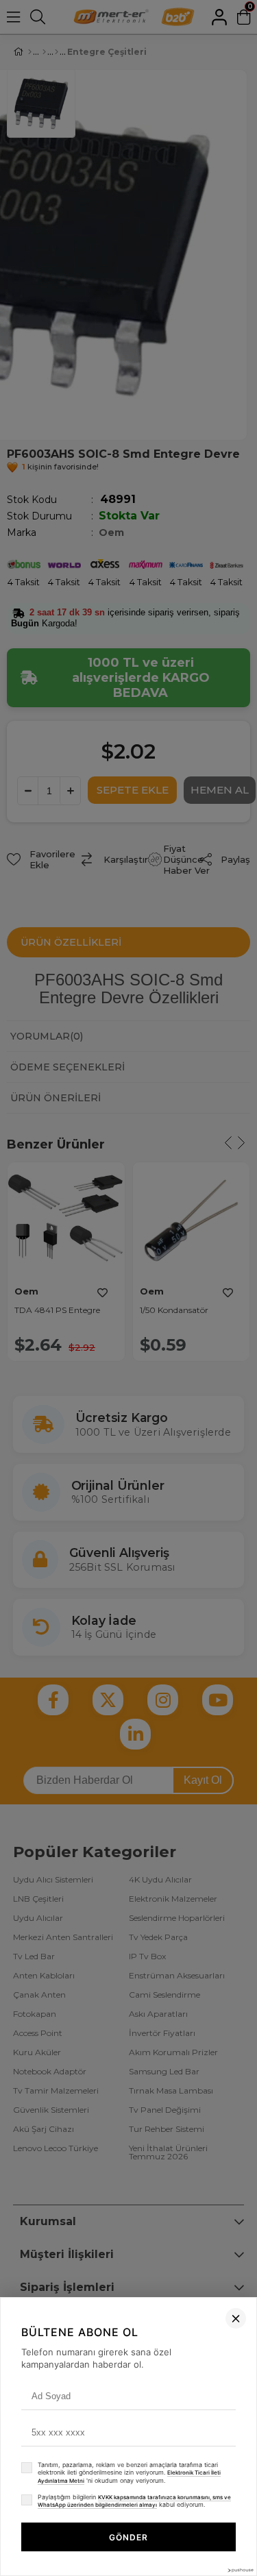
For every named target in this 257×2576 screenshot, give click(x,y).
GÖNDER (128, 2537)
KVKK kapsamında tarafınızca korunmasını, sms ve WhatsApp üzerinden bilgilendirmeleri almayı (134, 2501)
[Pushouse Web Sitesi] (240, 2570)
